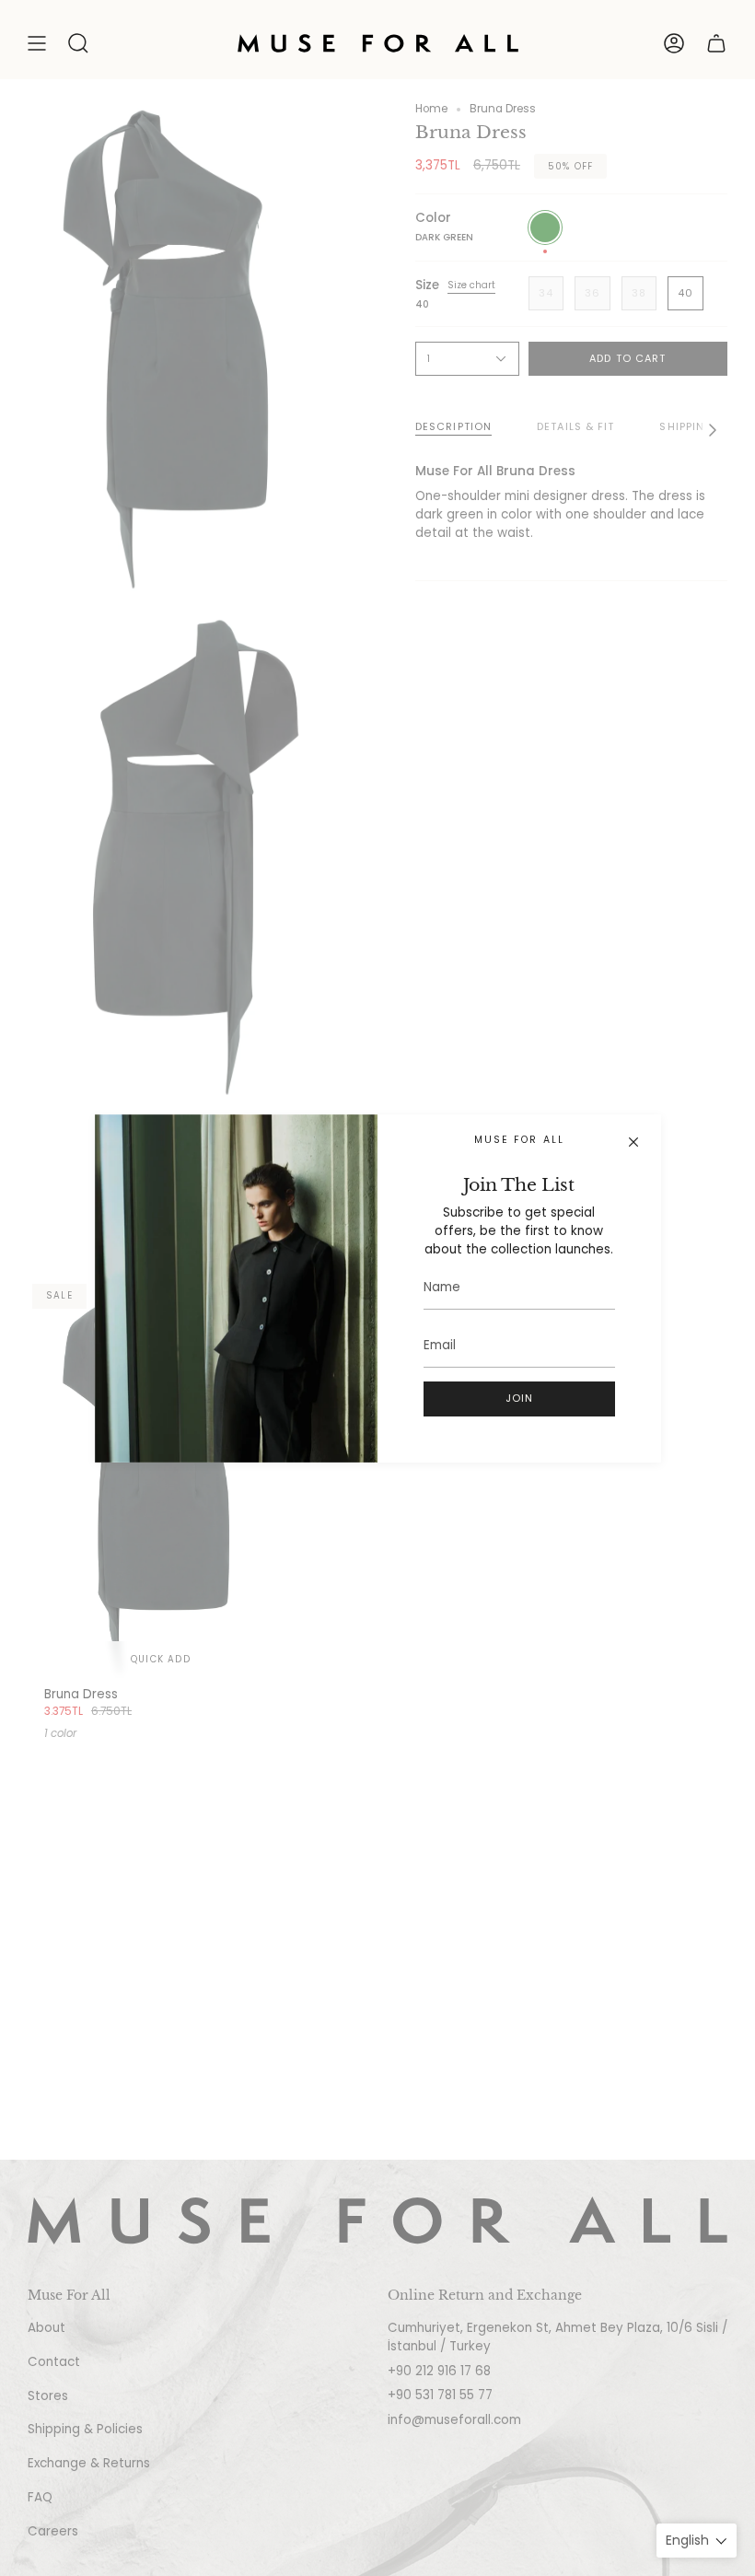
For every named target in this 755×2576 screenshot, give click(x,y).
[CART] (716, 43)
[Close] (633, 1142)
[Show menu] (37, 43)
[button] (78, 43)
